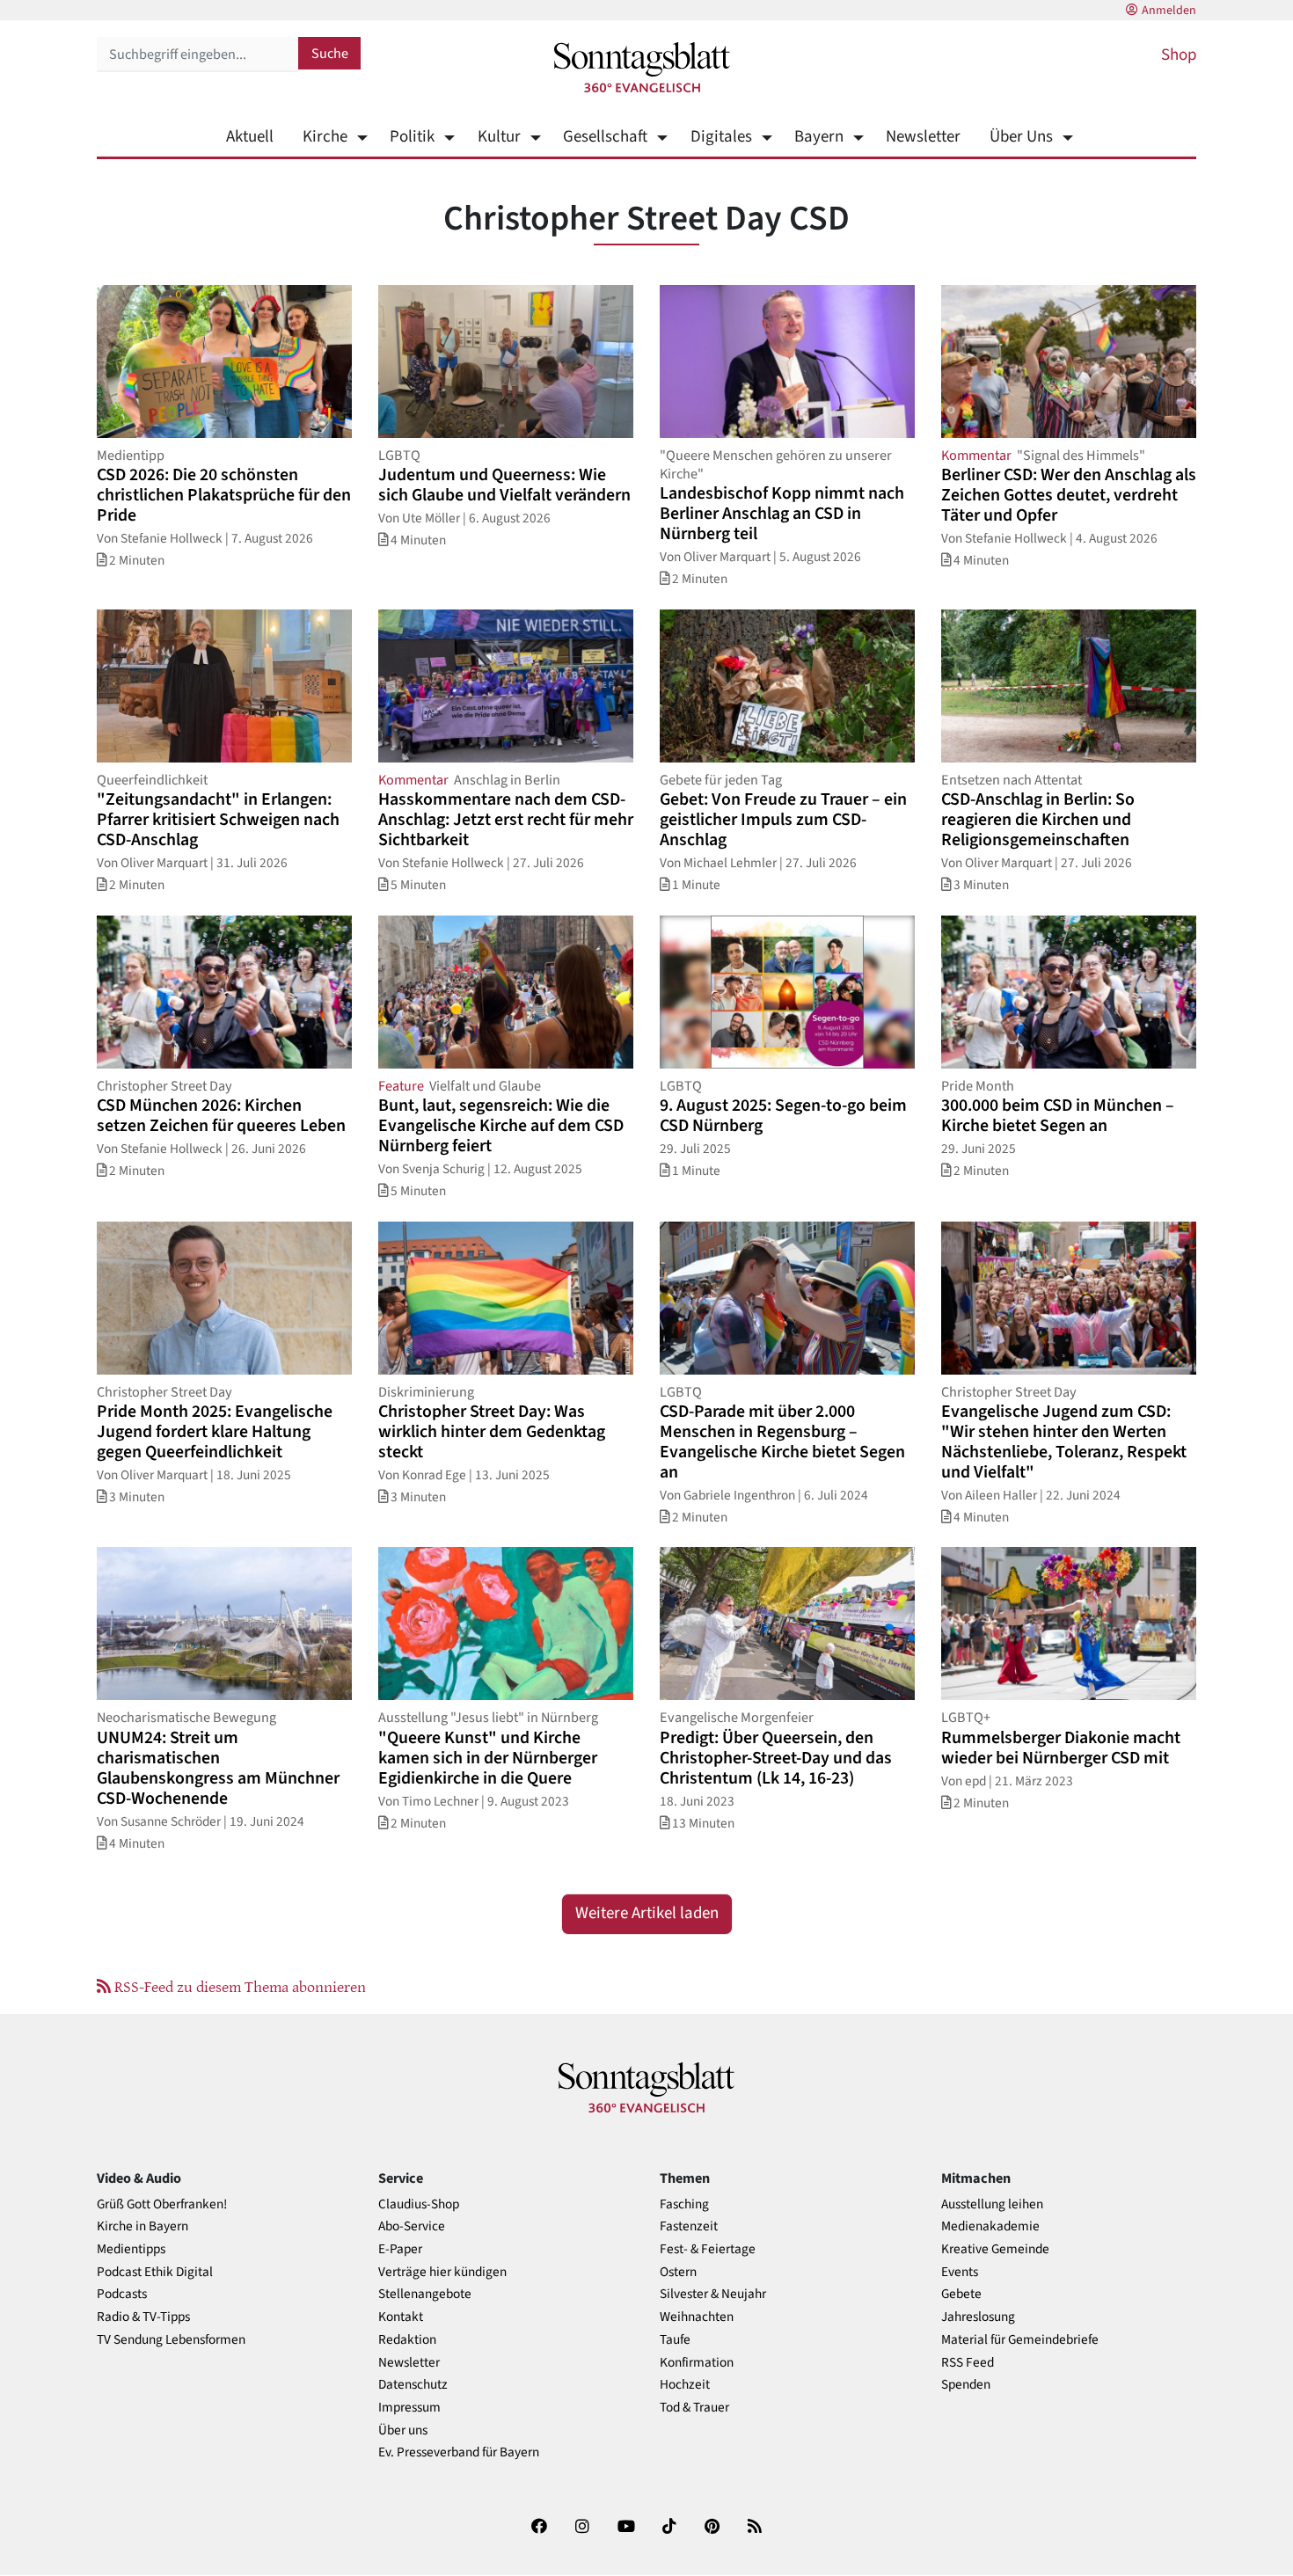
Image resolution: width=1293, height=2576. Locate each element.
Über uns (403, 2430)
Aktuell (250, 137)
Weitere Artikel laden (647, 1913)
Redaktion (407, 2340)
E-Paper (400, 2249)
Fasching (684, 2204)
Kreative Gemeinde (995, 2249)
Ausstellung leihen (992, 2204)
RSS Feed (968, 2363)
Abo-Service (412, 2226)
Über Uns (1021, 137)
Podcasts (122, 2294)
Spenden (966, 2385)
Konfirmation (697, 2363)
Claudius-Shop (419, 2204)
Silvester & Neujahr (713, 2294)
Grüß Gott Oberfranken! (162, 2204)
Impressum (409, 2408)
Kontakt (401, 2317)
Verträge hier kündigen (442, 2272)
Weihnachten (697, 2317)
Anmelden (1169, 11)
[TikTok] (669, 2530)
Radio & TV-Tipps (143, 2317)
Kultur (499, 137)
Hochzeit (685, 2385)
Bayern (819, 137)
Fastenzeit (689, 2226)
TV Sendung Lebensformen (171, 2340)
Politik (412, 137)
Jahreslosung (978, 2317)
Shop (1179, 55)
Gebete (961, 2294)
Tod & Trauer (694, 2408)
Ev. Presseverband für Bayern (459, 2452)
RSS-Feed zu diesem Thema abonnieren (238, 1986)
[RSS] (755, 2530)
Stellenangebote (425, 2294)
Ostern (678, 2272)
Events (960, 2272)
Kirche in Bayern (142, 2226)
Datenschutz (413, 2385)
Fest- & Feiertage (708, 2249)
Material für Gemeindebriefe (1020, 2340)
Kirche (325, 137)
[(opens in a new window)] (539, 2530)
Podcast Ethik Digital (155, 2272)
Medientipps (131, 2249)
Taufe (675, 2340)
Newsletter (923, 137)
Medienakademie (990, 2226)
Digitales (721, 137)
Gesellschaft (605, 137)
